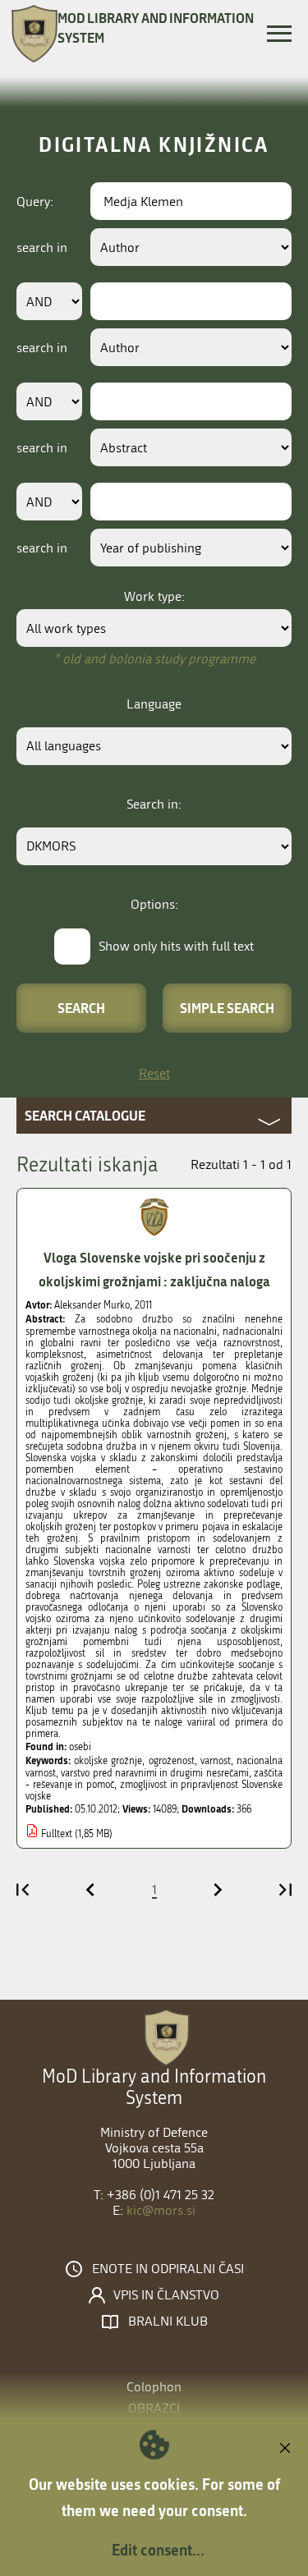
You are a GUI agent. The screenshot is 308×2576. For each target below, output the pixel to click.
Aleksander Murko (92, 1305)
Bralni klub (168, 2322)
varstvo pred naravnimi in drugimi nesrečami (154, 1773)
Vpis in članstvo (166, 2295)
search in (42, 248)
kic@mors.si (161, 2210)
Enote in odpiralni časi (168, 2269)
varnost (216, 1761)
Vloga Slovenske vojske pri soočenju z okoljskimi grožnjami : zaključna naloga (154, 1269)
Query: (35, 202)
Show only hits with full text (176, 946)
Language (154, 704)
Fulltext (57, 1834)
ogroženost (172, 1761)
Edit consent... (158, 2550)
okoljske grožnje (108, 1761)
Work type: (154, 596)
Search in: (154, 804)
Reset (154, 1073)
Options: (154, 904)
